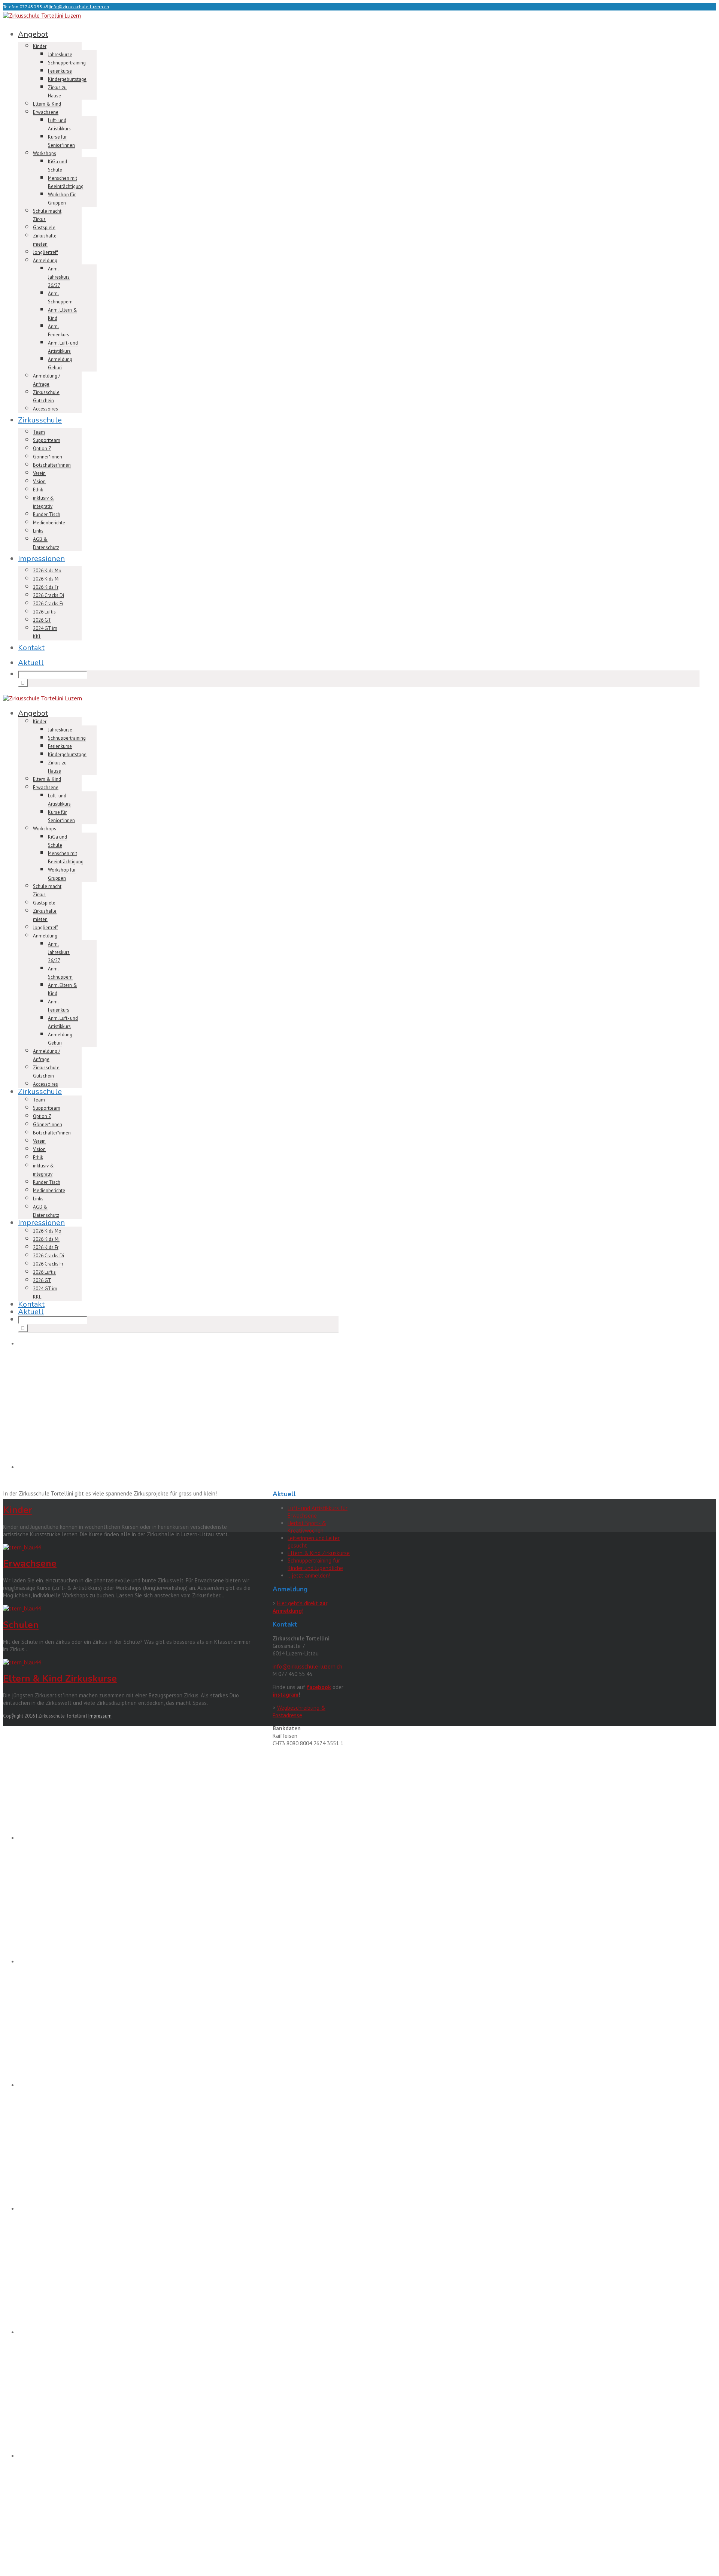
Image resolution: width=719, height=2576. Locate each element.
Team (39, 432)
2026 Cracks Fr (48, 604)
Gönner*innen (48, 457)
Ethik (38, 490)
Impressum (100, 1716)
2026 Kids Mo (47, 571)
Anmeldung (45, 260)
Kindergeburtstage (67, 79)
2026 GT (42, 620)
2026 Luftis (44, 612)
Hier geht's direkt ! (300, 1607)
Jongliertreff (45, 252)
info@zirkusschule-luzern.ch (79, 7)
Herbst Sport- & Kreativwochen (307, 1527)
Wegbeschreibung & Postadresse (299, 1711)
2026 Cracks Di (48, 595)
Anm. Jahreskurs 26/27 (59, 277)
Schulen (21, 1625)
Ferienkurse (60, 71)
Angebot (33, 34)
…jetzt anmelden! (309, 1575)
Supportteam (47, 440)
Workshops (45, 153)
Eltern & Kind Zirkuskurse (60, 1679)
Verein (39, 473)
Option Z (42, 448)
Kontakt (31, 648)
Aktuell (31, 663)
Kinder (40, 46)
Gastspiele (44, 228)
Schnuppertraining (67, 63)
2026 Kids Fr (46, 587)
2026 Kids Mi (46, 579)
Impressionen (41, 559)
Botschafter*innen (52, 465)
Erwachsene (46, 112)
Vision (39, 481)
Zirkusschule (40, 420)
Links (38, 531)
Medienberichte (49, 523)
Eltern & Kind (47, 104)
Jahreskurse (60, 54)
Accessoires (45, 409)
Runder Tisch (47, 514)
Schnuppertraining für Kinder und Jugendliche (315, 1564)
